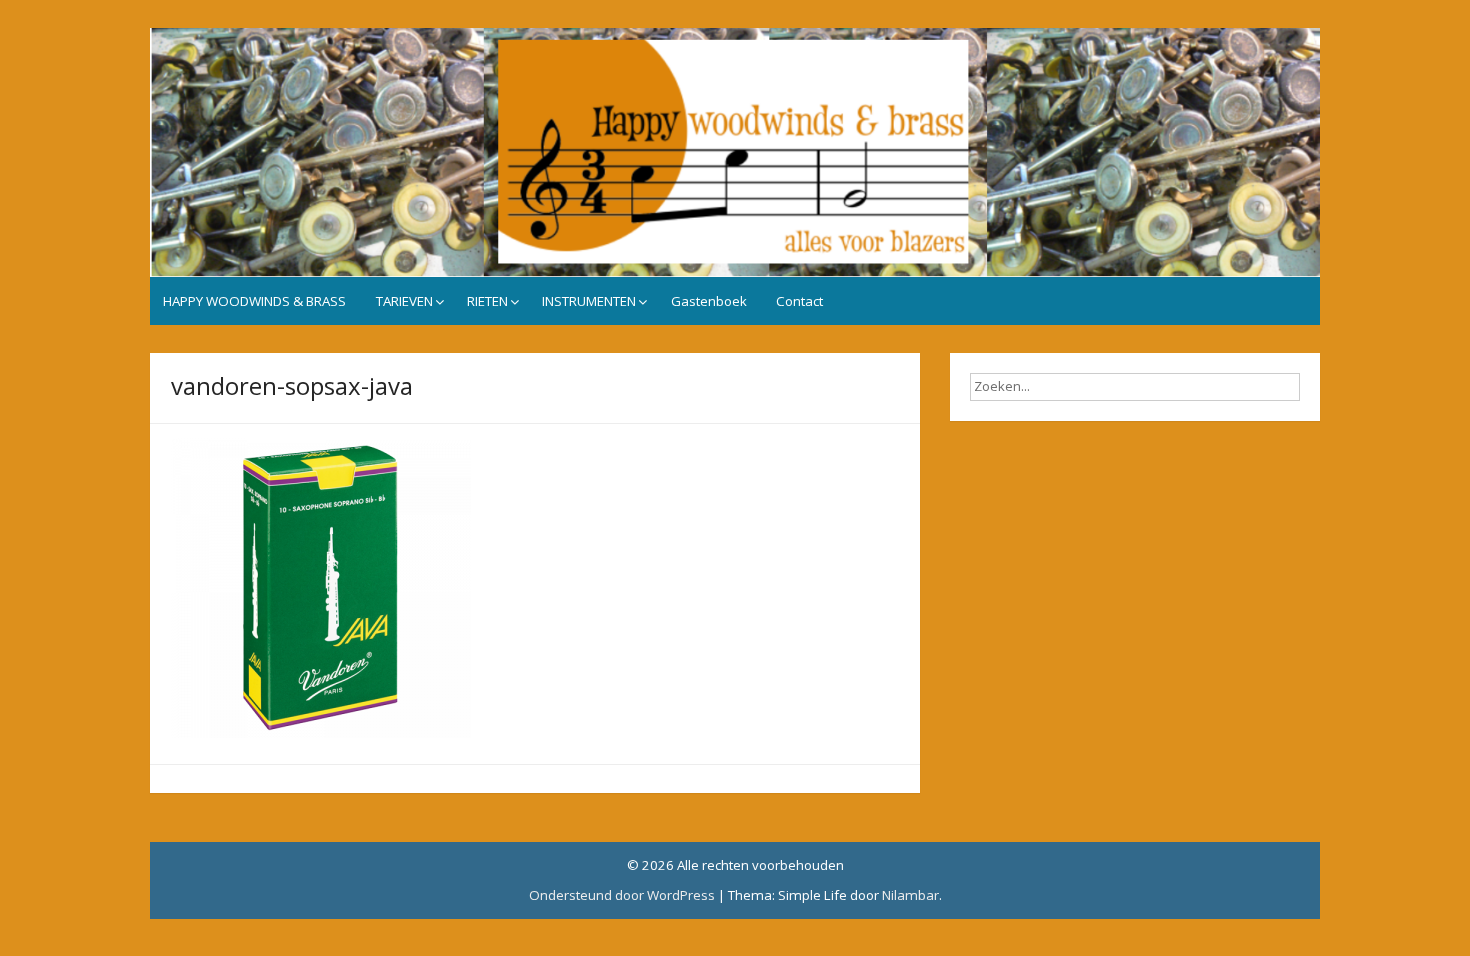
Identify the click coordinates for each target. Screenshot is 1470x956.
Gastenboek (709, 301)
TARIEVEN (404, 301)
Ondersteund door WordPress (622, 895)
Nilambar (910, 895)
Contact (799, 301)
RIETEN (487, 301)
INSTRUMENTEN (589, 301)
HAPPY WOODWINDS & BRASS (254, 301)
